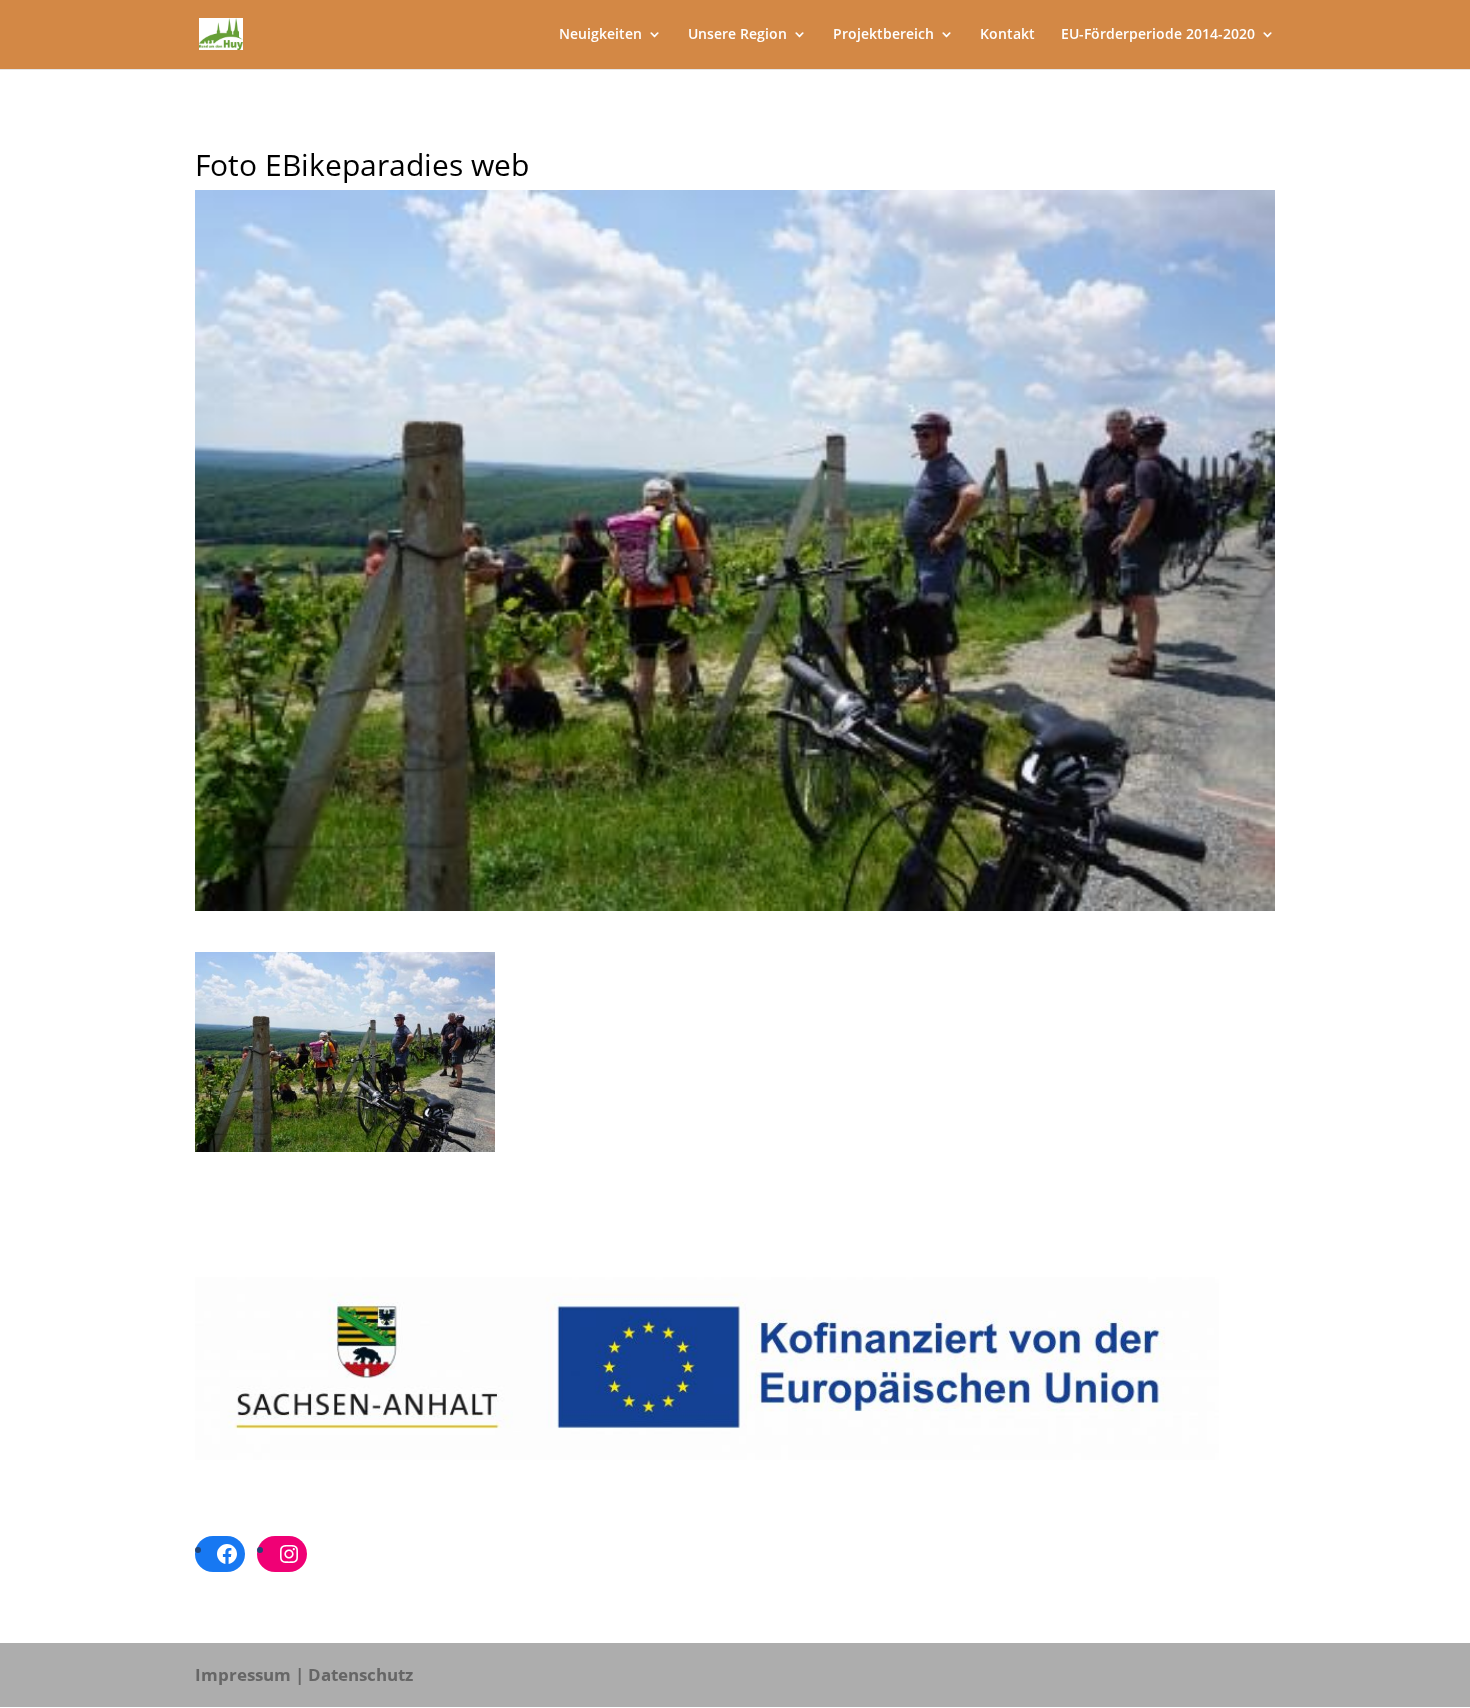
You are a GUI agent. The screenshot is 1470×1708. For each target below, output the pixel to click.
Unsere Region (737, 35)
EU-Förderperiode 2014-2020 (1158, 35)
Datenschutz (360, 1674)
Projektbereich (883, 35)
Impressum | (249, 1674)
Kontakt (1007, 35)
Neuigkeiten (600, 35)
